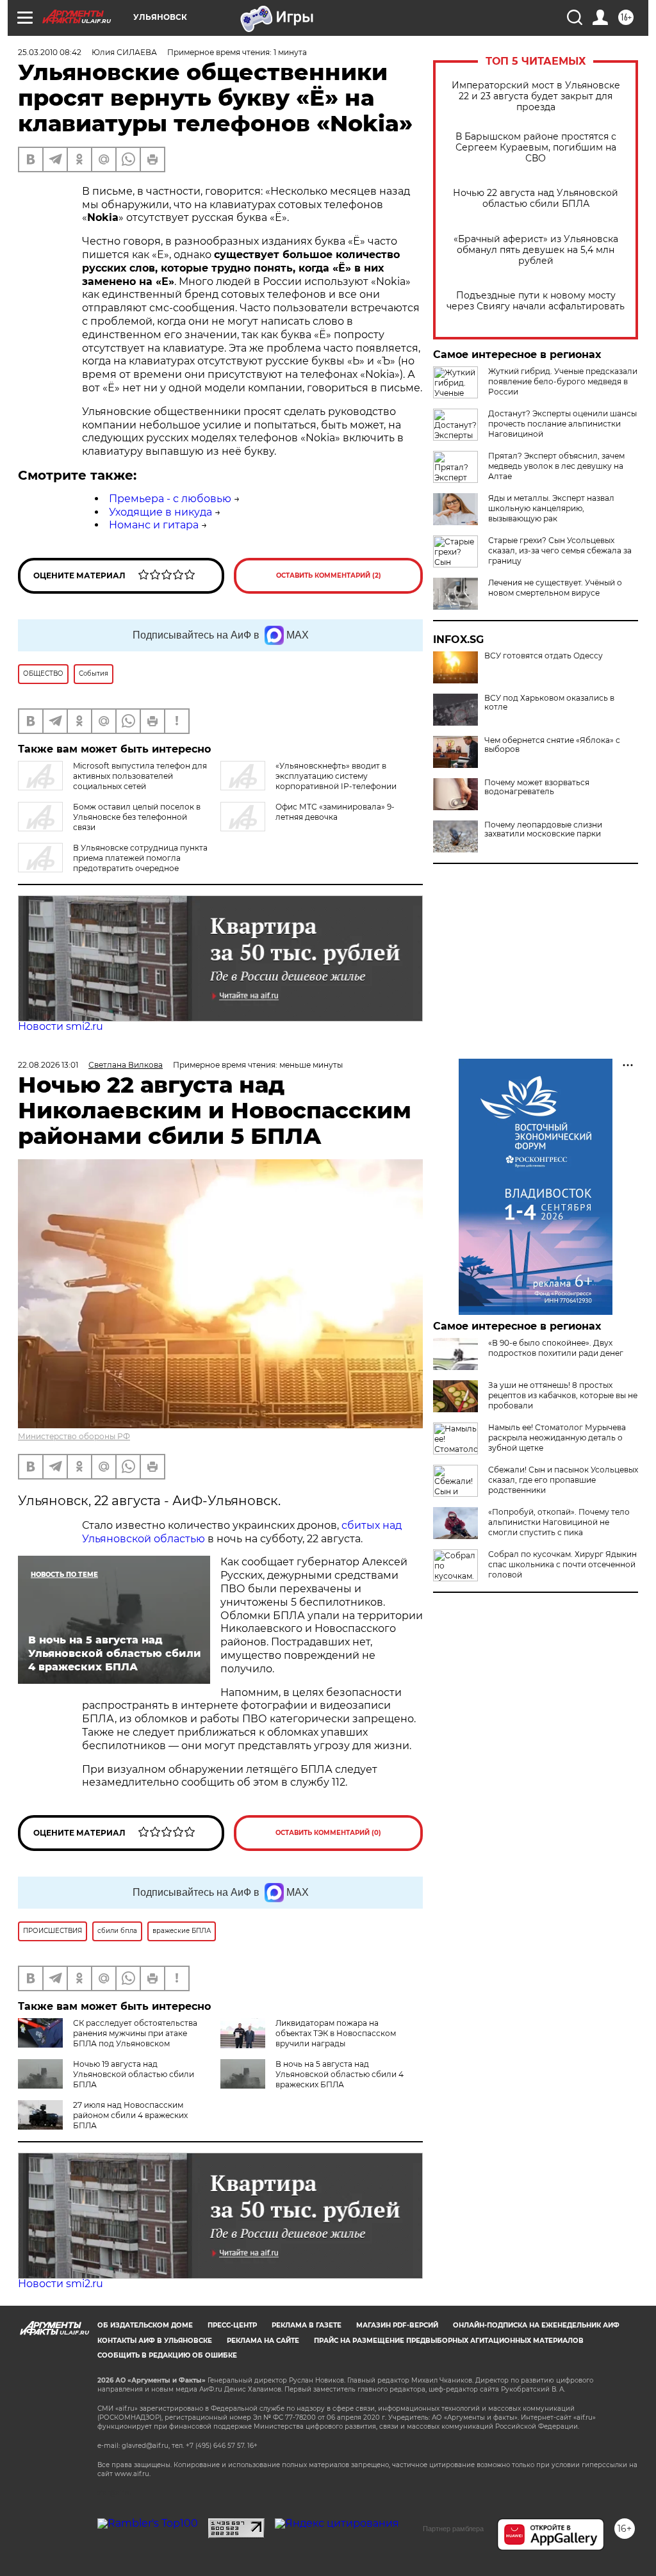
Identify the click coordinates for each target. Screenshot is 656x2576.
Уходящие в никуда (160, 512)
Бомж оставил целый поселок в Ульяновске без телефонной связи (137, 817)
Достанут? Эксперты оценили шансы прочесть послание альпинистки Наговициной (562, 424)
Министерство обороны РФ (74, 1436)
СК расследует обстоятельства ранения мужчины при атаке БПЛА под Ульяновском (135, 2033)
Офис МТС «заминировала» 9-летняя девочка (335, 812)
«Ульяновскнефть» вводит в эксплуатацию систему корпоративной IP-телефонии (336, 776)
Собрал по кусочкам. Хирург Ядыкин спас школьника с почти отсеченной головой (562, 1564)
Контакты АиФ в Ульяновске (155, 2341)
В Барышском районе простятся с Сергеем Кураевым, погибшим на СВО (536, 148)
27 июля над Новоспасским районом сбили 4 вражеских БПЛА (130, 2115)
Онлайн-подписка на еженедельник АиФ (536, 2325)
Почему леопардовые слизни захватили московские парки (543, 829)
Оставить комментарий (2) (329, 575)
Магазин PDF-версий (397, 2325)
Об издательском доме (145, 2325)
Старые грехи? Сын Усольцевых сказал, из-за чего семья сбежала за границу (560, 550)
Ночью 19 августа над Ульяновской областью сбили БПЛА (134, 2074)
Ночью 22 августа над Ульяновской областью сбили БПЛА (536, 199)
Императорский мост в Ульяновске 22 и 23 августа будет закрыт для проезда (536, 96)
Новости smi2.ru (61, 1026)
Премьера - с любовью (170, 499)
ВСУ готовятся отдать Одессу (544, 656)
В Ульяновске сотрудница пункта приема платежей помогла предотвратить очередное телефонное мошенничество (113, 863)
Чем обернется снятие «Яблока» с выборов (552, 745)
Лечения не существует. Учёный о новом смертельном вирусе (555, 588)
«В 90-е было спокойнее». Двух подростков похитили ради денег (556, 1348)
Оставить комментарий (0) (328, 1833)
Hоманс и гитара (154, 525)
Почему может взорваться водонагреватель (537, 787)
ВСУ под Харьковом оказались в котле (549, 703)
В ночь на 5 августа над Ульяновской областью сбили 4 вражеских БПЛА (340, 2074)
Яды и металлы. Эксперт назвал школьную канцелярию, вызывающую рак (551, 508)
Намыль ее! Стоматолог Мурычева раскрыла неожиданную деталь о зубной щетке (557, 1438)
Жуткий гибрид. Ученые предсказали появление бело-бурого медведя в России (563, 381)
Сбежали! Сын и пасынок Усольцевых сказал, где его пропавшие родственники (563, 1480)
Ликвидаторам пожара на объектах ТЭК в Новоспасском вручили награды (336, 2033)
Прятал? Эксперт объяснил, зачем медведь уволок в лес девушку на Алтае (556, 466)
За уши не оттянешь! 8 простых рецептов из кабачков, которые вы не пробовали (563, 1395)
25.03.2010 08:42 (50, 52)
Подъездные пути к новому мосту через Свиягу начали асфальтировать (536, 301)
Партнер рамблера (453, 2529)
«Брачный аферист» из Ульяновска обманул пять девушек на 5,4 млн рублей (536, 250)
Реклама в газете (307, 2325)
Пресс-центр (232, 2325)
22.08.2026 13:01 (48, 1065)
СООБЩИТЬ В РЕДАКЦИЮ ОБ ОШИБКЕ (167, 2355)
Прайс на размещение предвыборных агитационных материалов (449, 2341)
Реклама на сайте (263, 2341)
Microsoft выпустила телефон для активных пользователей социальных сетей (140, 776)
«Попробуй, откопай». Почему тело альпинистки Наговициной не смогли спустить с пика (559, 1522)
